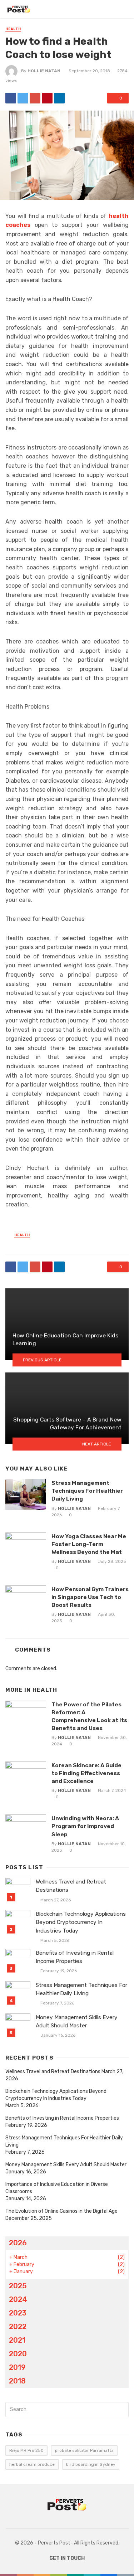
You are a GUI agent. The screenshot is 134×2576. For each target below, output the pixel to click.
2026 (18, 2243)
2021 (17, 2340)
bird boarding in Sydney (91, 2464)
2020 (18, 2354)
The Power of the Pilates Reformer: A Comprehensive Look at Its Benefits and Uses (89, 1716)
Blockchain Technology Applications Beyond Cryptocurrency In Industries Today (81, 1922)
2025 (18, 2286)
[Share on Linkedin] (59, 98)
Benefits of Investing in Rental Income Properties (75, 1957)
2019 (17, 2367)
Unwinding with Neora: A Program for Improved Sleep (85, 1826)
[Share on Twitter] (23, 98)
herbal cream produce (32, 2464)
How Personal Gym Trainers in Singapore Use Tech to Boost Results (90, 1597)
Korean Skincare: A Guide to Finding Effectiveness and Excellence (86, 1773)
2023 (18, 2313)
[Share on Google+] (35, 98)
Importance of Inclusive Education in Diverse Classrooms (57, 2188)
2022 (18, 2327)
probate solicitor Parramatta (84, 2450)
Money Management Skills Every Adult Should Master (77, 2021)
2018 (17, 2381)
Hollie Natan (44, 71)
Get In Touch (67, 2558)
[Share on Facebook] (11, 98)
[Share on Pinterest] (47, 98)
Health (13, 29)
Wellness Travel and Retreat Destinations (71, 1886)
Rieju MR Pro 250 (26, 2450)
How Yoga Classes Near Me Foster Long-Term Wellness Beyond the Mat (89, 1544)
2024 (18, 2299)
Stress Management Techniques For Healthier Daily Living (87, 1491)
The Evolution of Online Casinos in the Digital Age (61, 2211)
